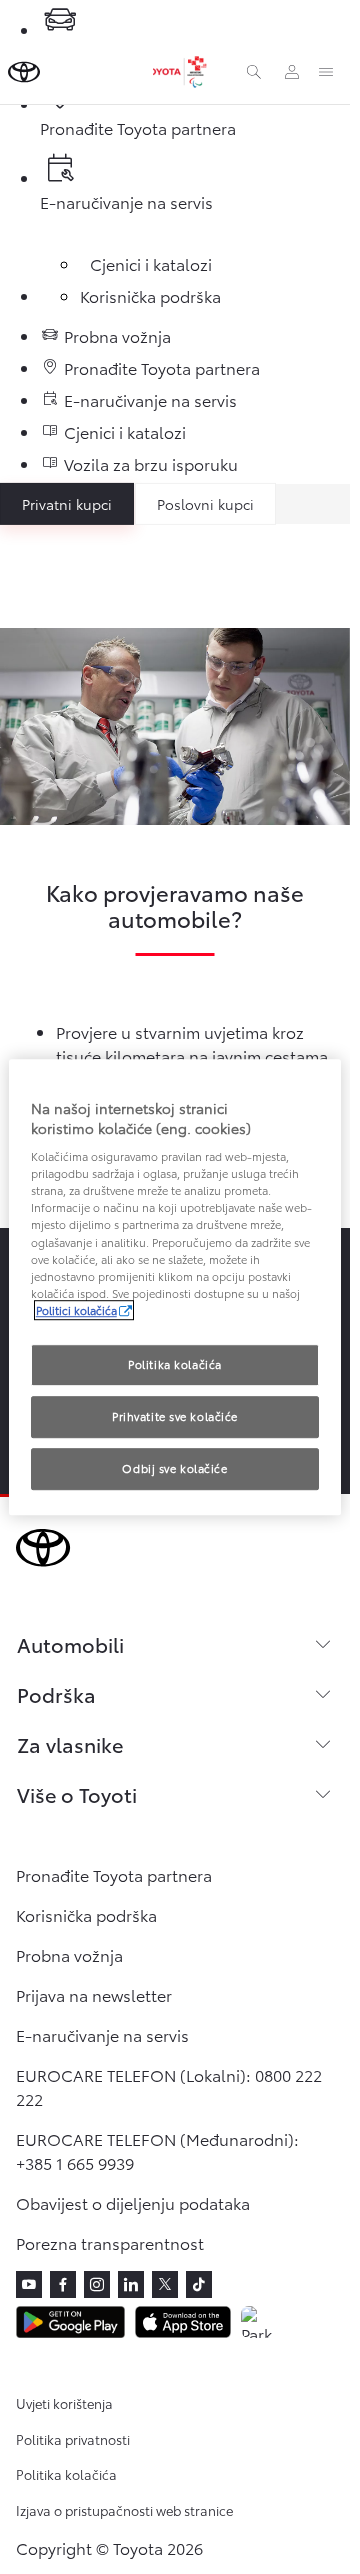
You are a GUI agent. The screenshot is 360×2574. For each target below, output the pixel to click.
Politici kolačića (76, 1310)
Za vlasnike (70, 1744)
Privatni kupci (67, 504)
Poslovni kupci (205, 504)
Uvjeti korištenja (64, 2403)
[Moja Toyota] (292, 72)
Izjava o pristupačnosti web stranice (124, 2510)
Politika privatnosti (73, 2439)
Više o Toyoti (77, 1794)
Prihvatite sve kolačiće (175, 1416)
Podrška (56, 1694)
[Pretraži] (254, 72)
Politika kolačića (66, 2474)
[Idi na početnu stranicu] (24, 72)
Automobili (70, 1644)
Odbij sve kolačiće (174, 1468)
